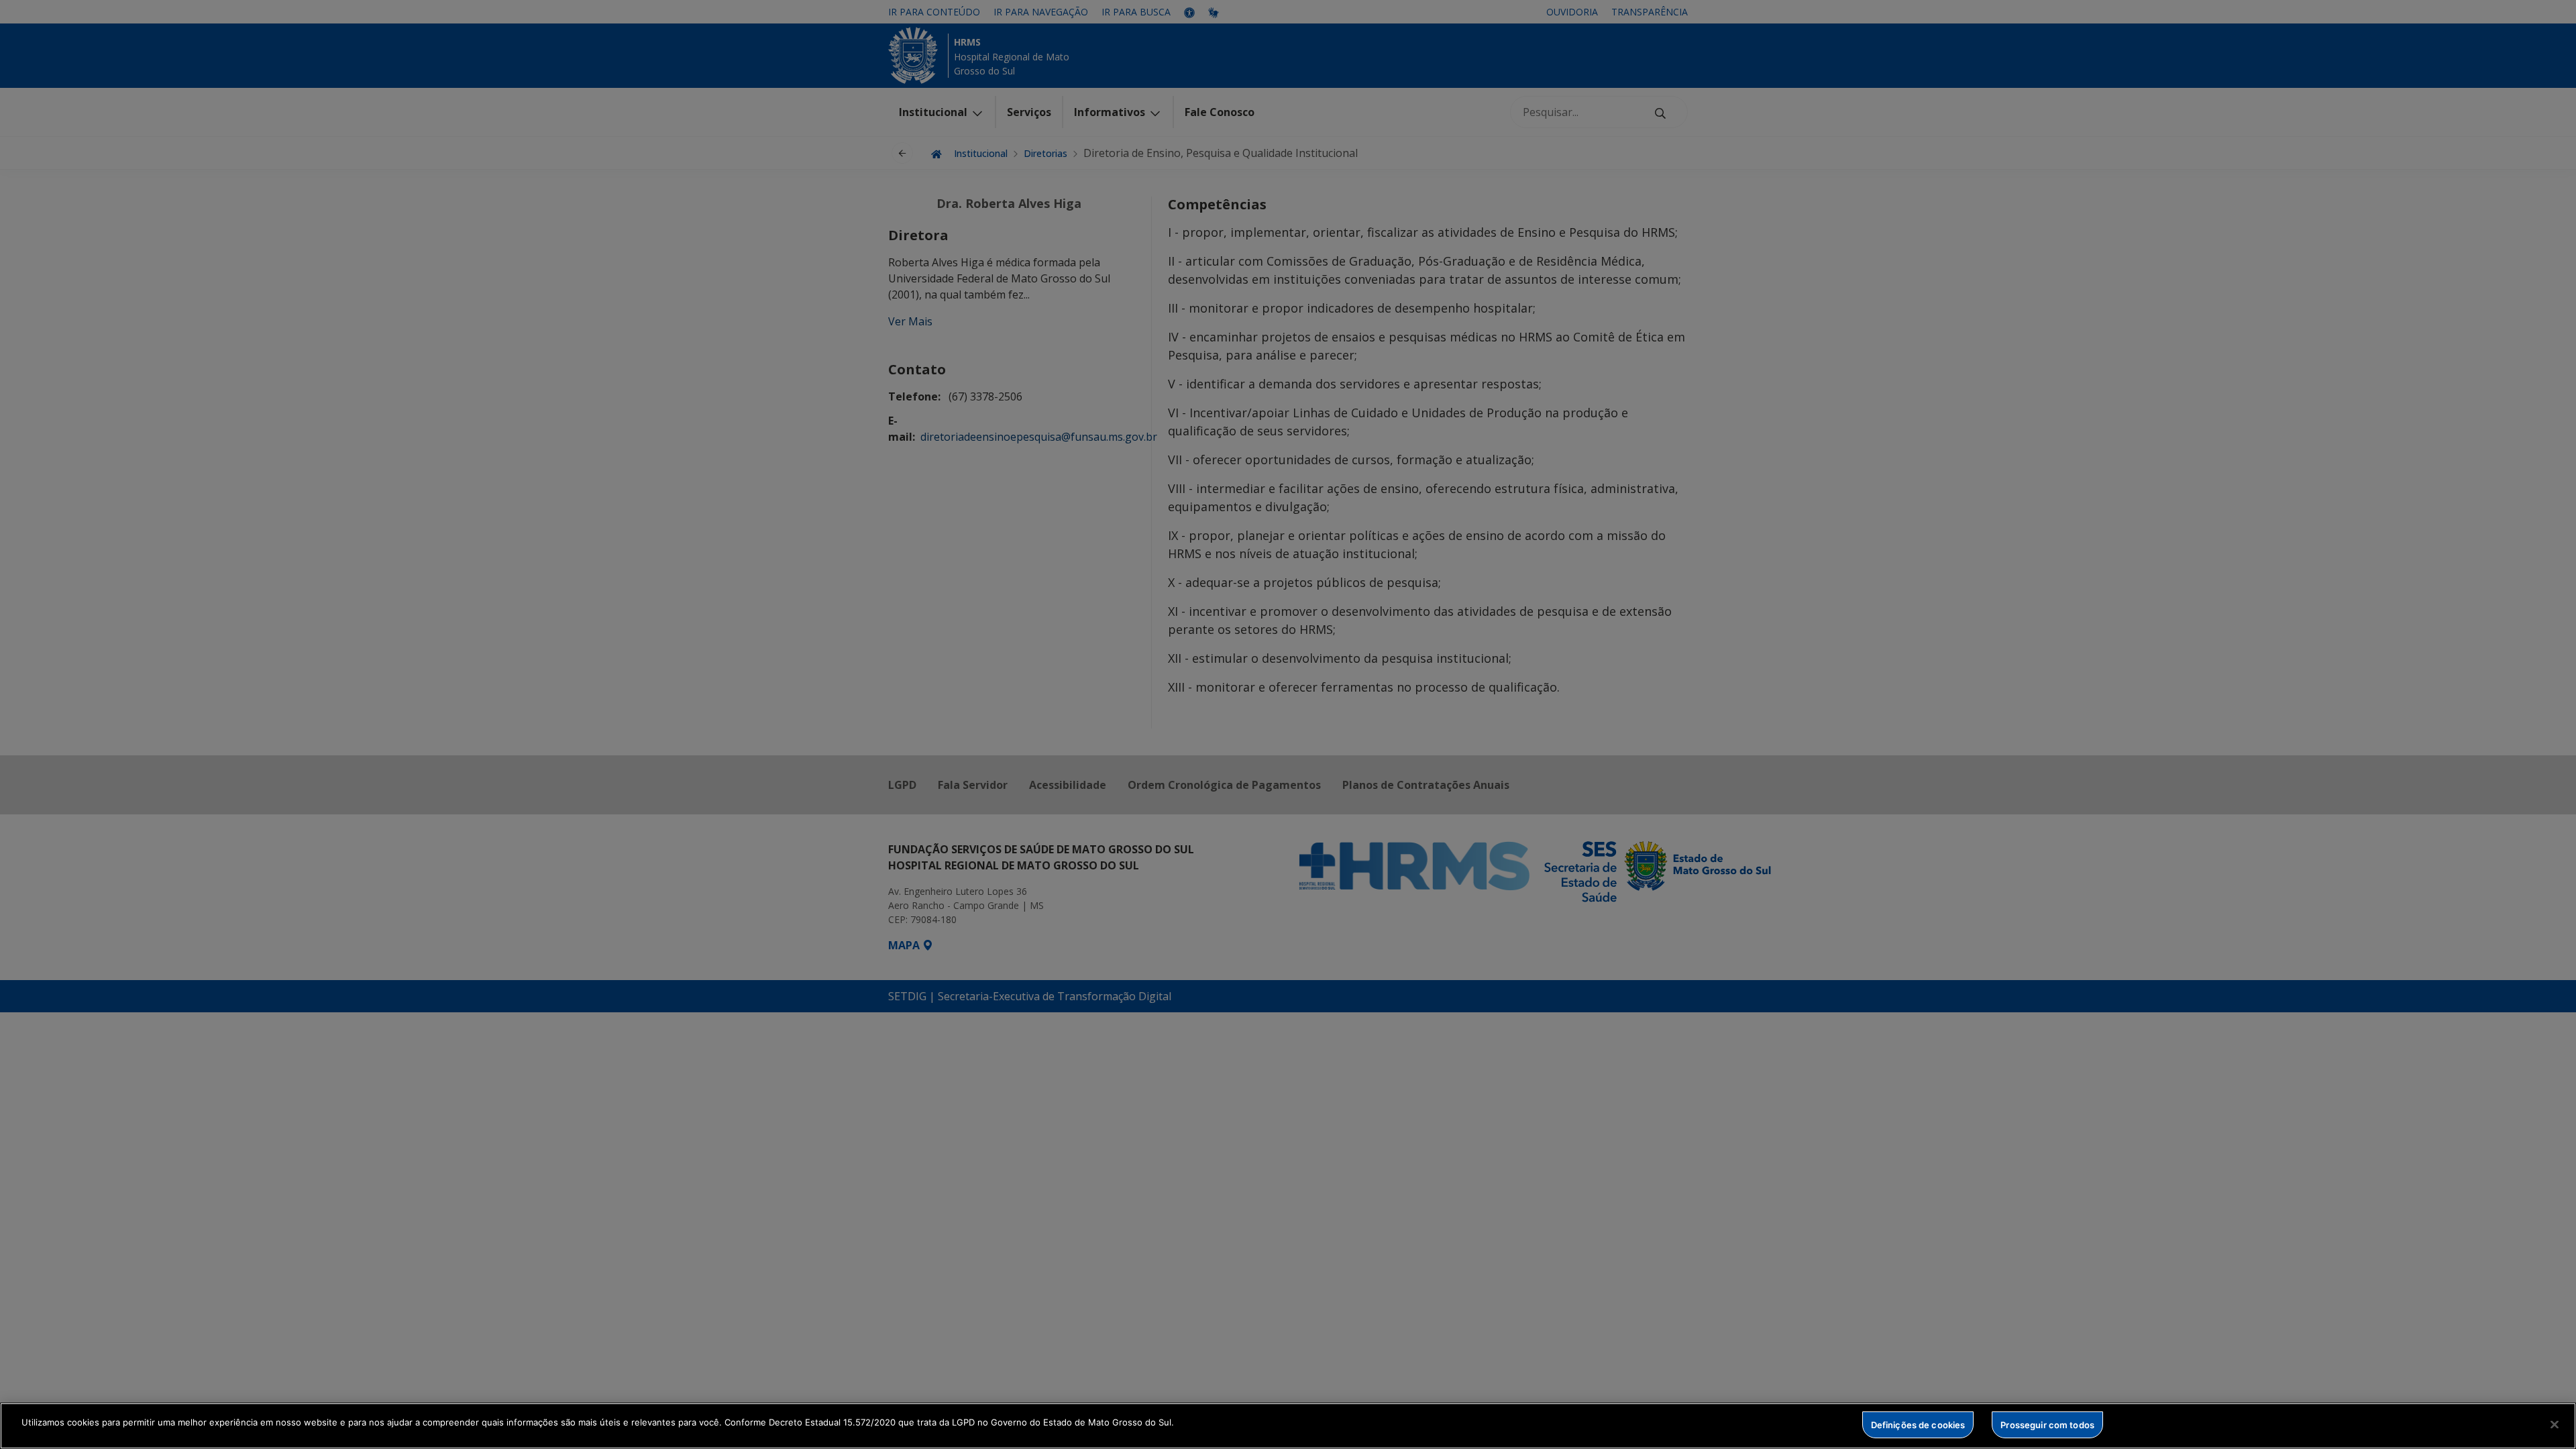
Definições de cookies (1918, 1424)
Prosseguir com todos (2047, 1424)
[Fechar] (2555, 1424)
